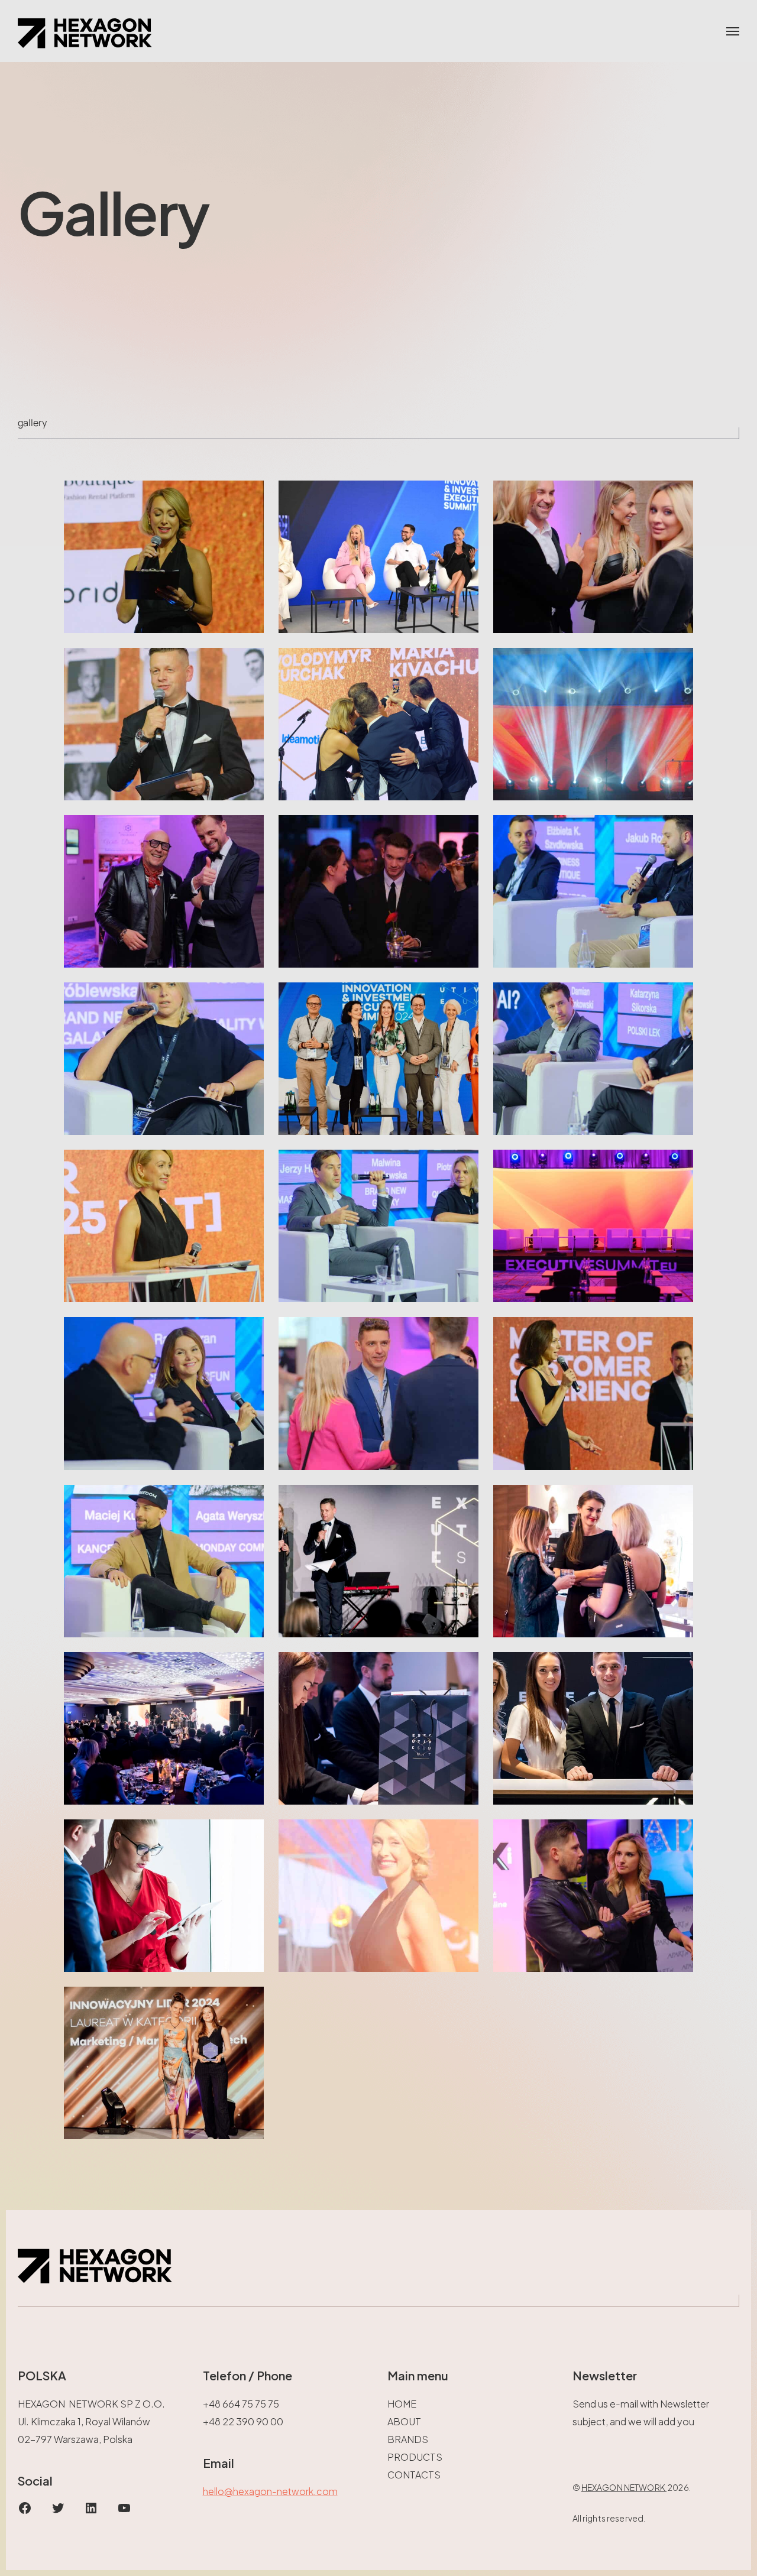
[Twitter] (58, 2511)
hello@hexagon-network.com (270, 2491)
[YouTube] (124, 2511)
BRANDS (408, 2439)
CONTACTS (414, 2475)
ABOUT (404, 2421)
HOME (402, 2404)
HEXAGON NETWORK (624, 2487)
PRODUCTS (415, 2457)
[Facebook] (25, 2511)
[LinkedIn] (91, 2511)
